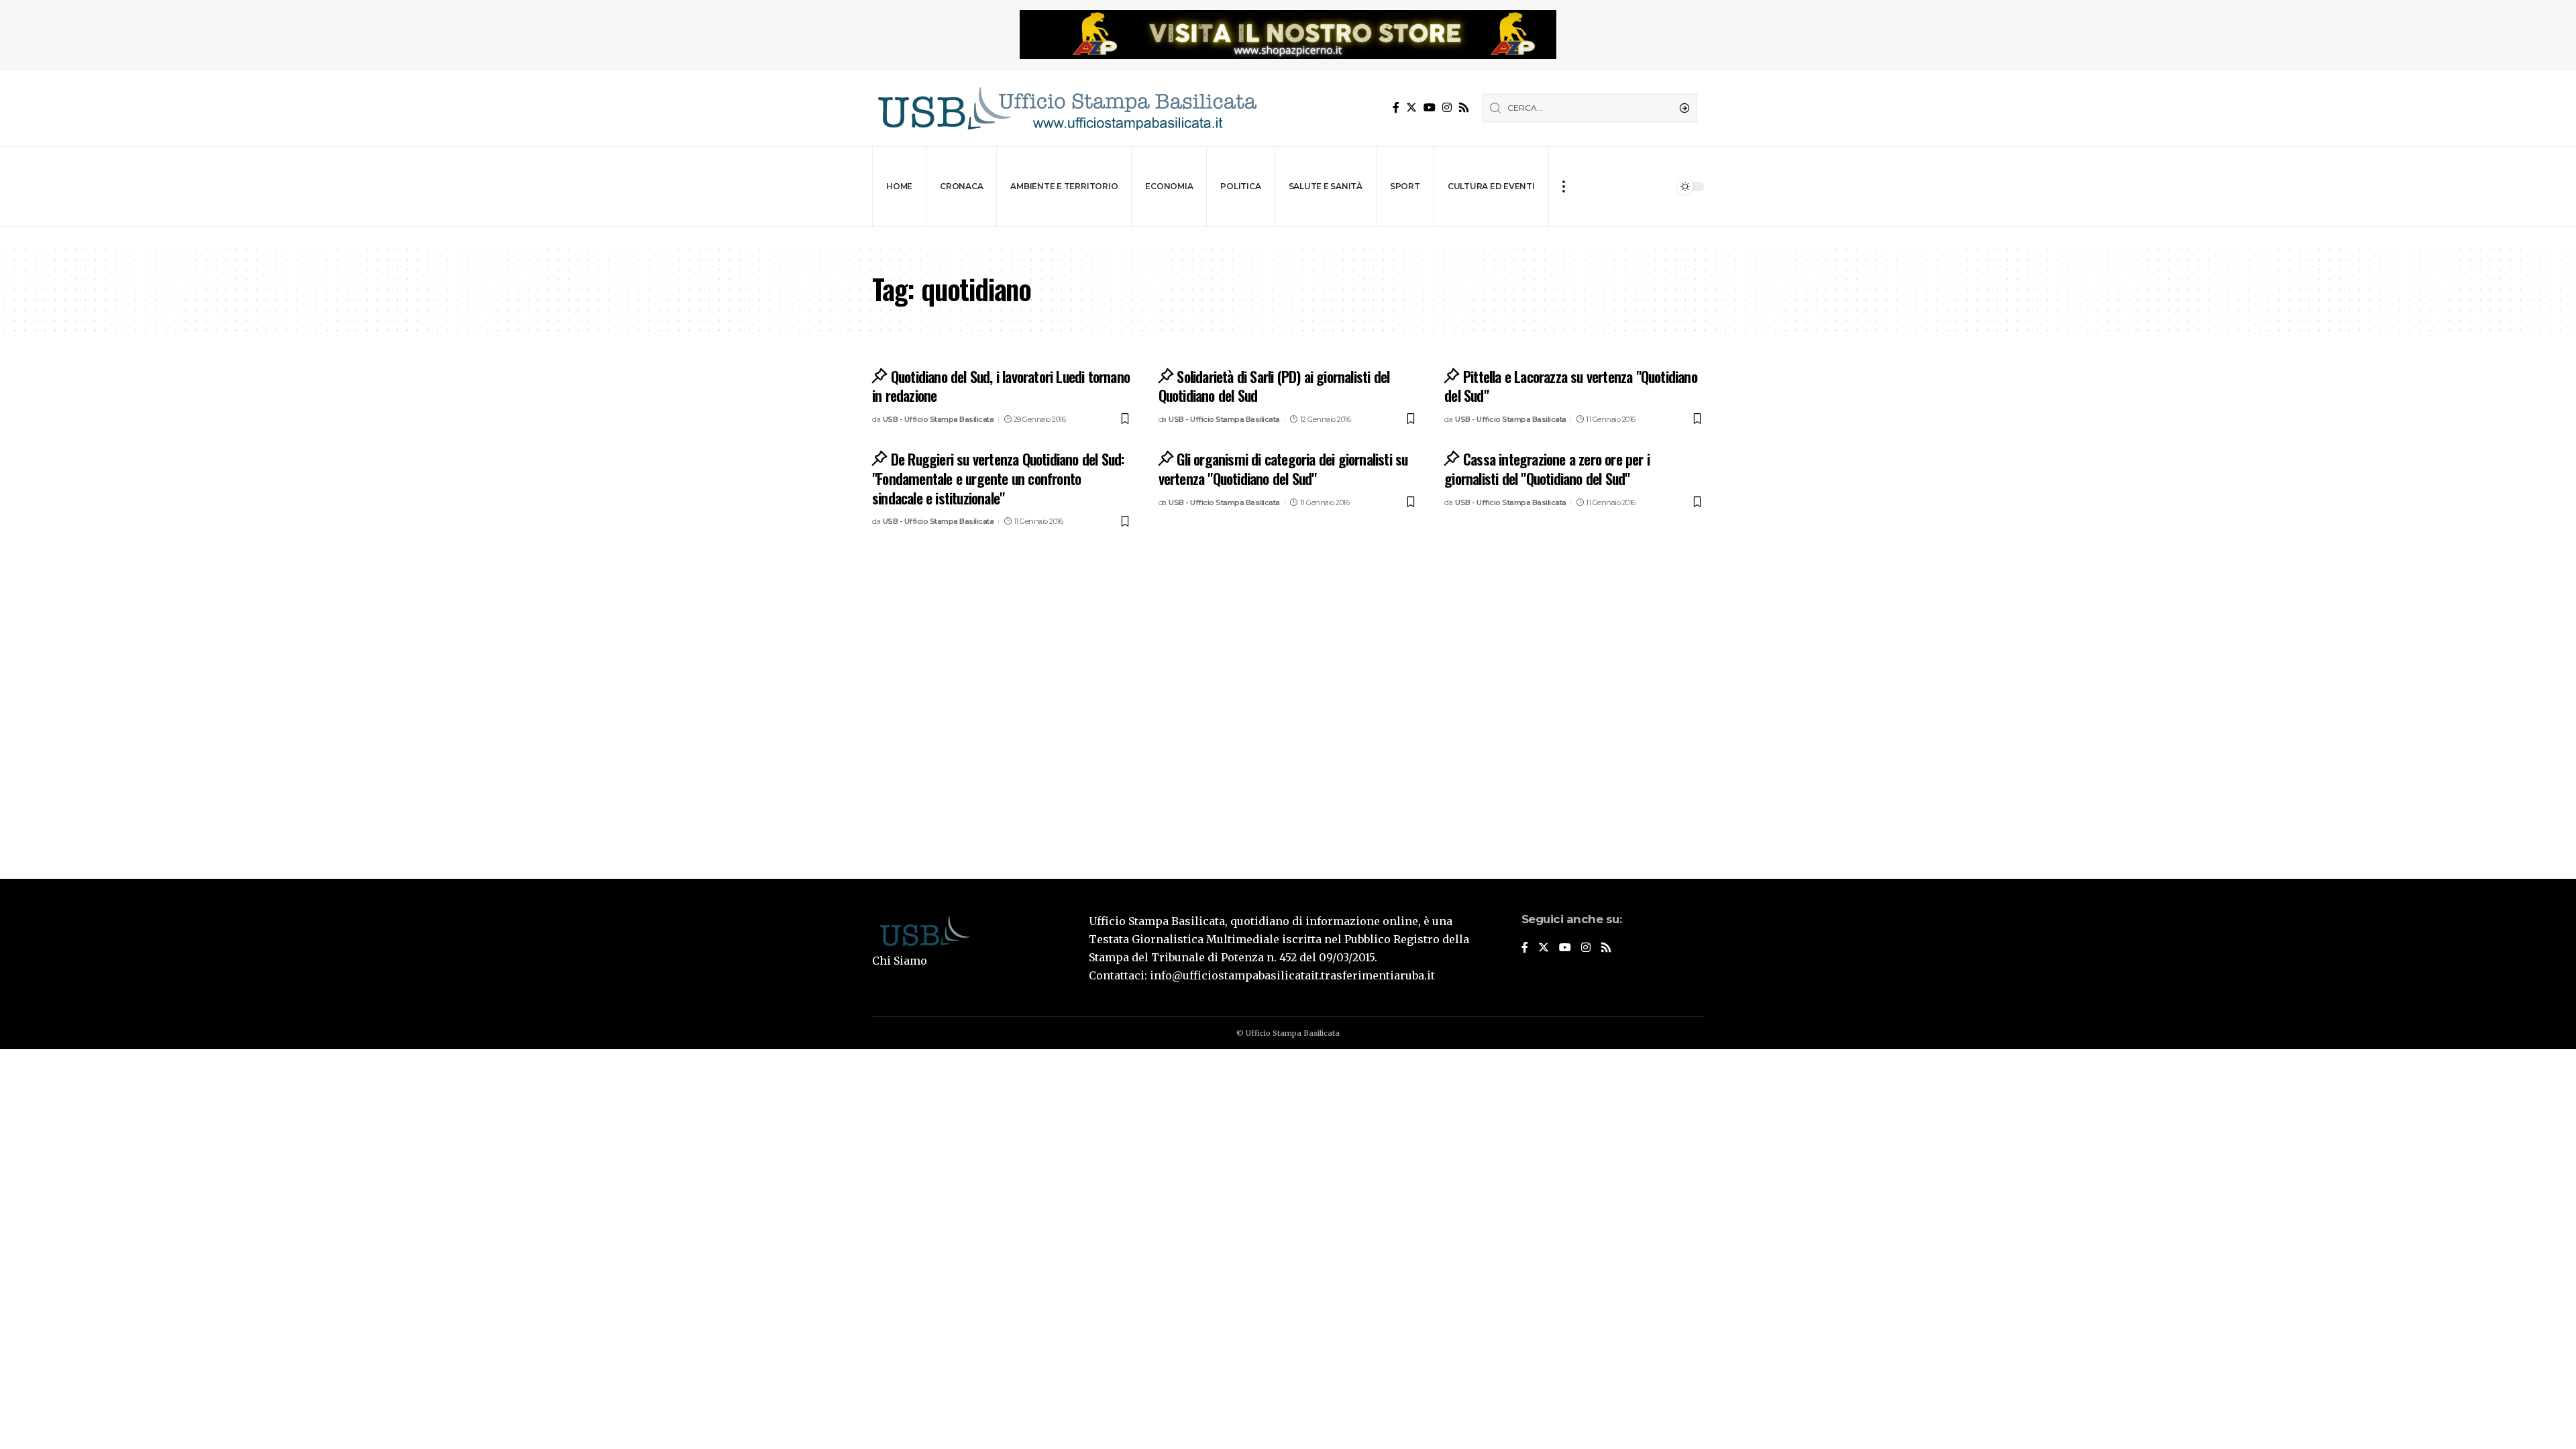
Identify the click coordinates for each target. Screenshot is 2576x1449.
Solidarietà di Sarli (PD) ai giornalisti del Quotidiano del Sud (1274, 386)
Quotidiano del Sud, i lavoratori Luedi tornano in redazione (1001, 386)
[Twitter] (1411, 108)
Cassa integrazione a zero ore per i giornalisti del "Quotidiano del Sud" (1547, 469)
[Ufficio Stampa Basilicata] (1067, 108)
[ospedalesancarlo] (1288, 236)
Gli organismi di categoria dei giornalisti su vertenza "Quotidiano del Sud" (1283, 469)
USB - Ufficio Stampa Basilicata (938, 419)
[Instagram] (1447, 108)
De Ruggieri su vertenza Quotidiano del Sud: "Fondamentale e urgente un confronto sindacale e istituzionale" (998, 478)
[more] (1563, 186)
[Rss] (1464, 108)
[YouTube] (1430, 108)
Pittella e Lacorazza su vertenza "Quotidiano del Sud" (1571, 386)
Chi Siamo (900, 961)
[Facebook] (1396, 108)
